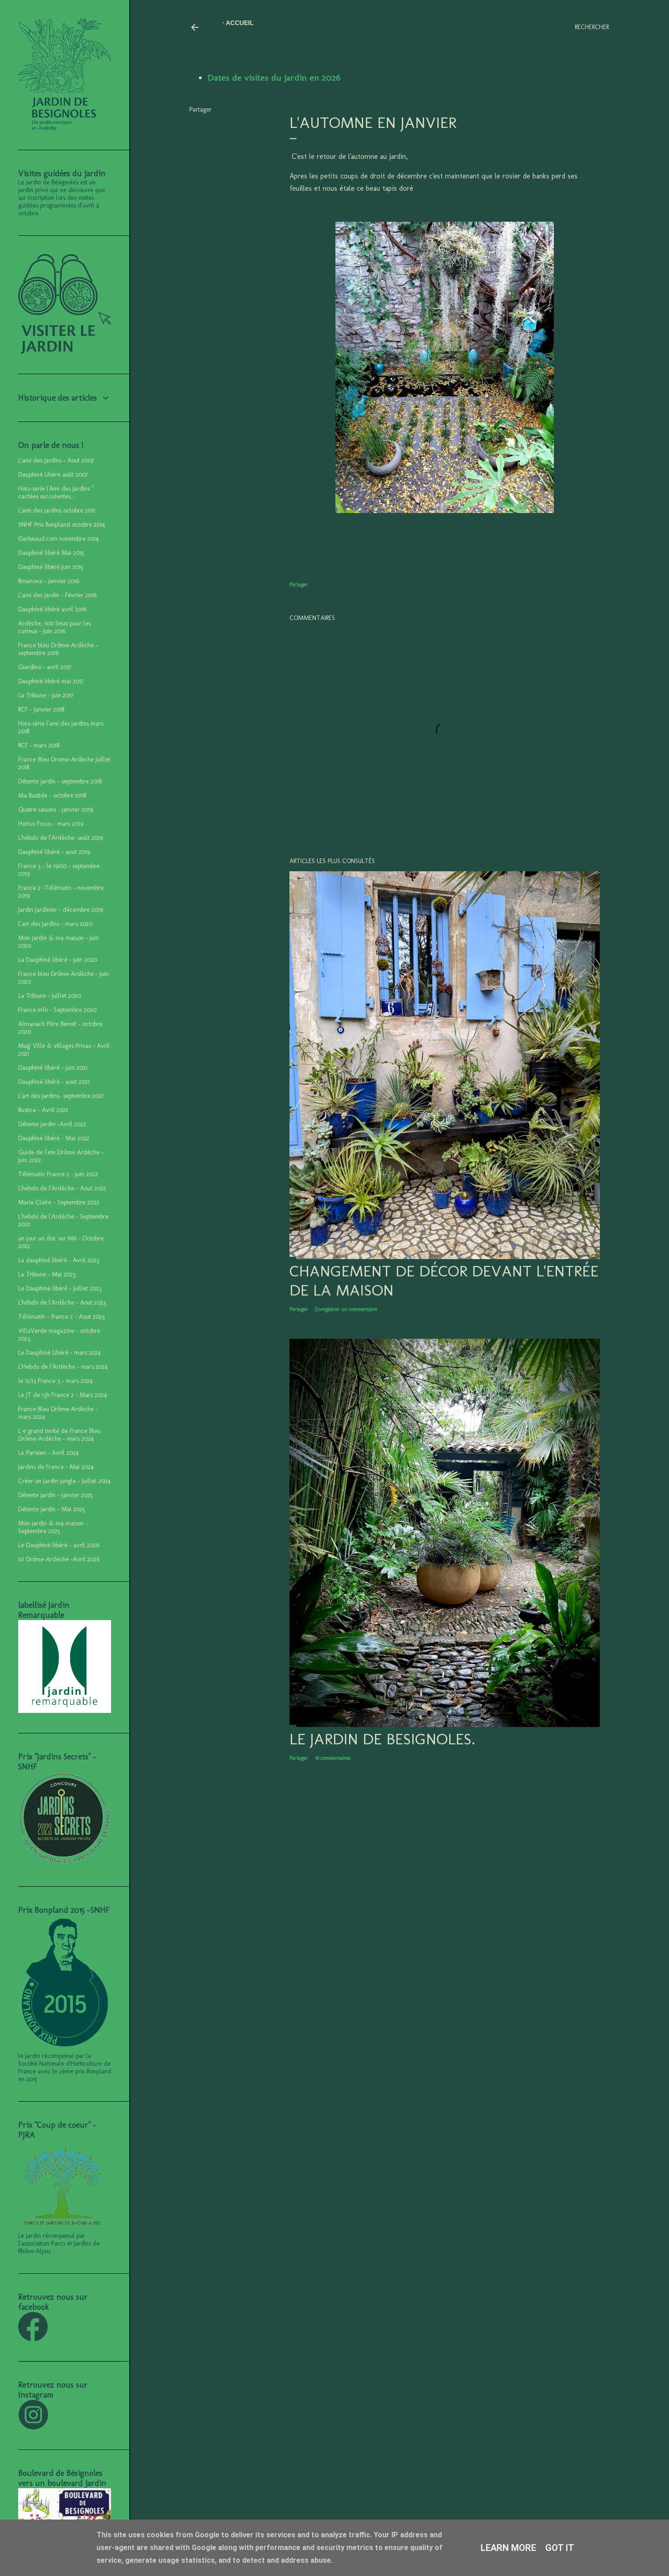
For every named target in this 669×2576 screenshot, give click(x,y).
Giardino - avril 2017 (45, 667)
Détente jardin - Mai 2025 (52, 1509)
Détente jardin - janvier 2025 (56, 1495)
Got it (560, 2548)
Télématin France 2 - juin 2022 (58, 1174)
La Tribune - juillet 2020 (50, 996)
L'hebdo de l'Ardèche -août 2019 (61, 838)
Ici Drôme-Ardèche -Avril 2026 (59, 1559)
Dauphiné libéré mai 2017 (51, 681)
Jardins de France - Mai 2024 (56, 1467)
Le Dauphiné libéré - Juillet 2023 (60, 1288)
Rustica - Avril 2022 (43, 1110)
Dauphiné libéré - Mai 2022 (54, 1138)
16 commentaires (333, 1758)
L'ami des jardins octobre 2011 (57, 511)
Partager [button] (200, 109)
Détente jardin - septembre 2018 (60, 781)
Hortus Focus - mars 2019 (51, 824)
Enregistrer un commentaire (346, 1309)
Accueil (240, 23)
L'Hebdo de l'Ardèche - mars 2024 (63, 1367)
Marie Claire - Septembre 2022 (59, 1202)
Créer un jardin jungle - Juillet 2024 (64, 1481)
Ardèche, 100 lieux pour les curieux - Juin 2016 (54, 627)
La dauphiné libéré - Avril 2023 (59, 1260)
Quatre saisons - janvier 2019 (56, 810)
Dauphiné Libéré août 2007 (53, 475)
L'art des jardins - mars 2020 (55, 924)
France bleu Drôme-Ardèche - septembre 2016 (58, 649)
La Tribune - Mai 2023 (47, 1274)
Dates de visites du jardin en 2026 (274, 77)
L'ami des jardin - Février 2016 (57, 595)
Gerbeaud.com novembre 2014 (58, 539)
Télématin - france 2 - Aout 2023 (61, 1317)
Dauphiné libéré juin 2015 (51, 567)
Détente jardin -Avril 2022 (52, 1124)
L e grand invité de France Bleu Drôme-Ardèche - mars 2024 (59, 1435)
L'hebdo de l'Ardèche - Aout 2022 (62, 1188)
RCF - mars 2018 (39, 745)
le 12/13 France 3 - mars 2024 (56, 1381)
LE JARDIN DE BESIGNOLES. (382, 1739)
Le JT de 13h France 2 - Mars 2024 (63, 1395)
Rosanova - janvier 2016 (49, 581)
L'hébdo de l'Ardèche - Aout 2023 (62, 1303)
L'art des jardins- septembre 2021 (61, 1096)
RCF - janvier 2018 (41, 709)
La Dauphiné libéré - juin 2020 (58, 960)
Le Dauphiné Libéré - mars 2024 (60, 1353)
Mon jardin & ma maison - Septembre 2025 (53, 1527)
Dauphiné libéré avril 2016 (52, 609)
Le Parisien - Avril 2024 (48, 1453)
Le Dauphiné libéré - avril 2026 (59, 1545)
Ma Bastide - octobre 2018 (52, 795)
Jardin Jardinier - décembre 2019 (61, 910)
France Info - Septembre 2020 (57, 1010)
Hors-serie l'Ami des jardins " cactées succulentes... (56, 493)
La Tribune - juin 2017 (46, 695)
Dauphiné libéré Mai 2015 (51, 553)
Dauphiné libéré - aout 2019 (54, 852)
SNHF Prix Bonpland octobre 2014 (62, 525)
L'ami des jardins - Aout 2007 (56, 460)
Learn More (508, 2548)
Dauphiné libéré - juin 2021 (53, 1068)
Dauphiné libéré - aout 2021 (54, 1082)
